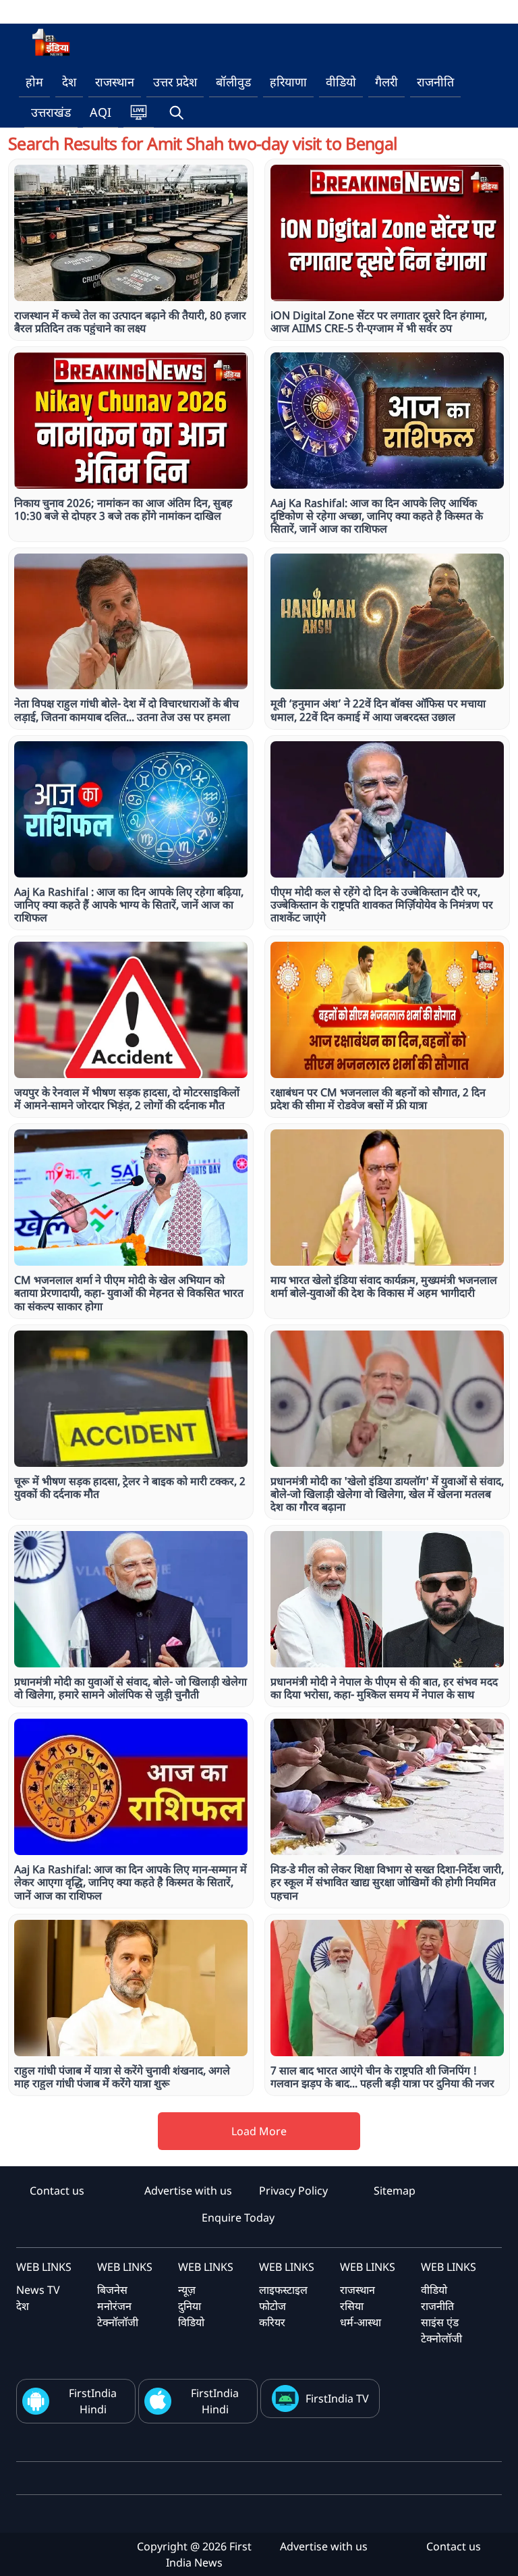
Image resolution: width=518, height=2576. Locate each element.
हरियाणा (288, 82)
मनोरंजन (114, 2306)
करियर (272, 2322)
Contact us (57, 2191)
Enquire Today (238, 2218)
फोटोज (272, 2306)
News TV (38, 2290)
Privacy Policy (293, 2191)
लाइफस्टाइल (283, 2290)
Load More (259, 2131)
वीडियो (341, 82)
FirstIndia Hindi (93, 2401)
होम (34, 82)
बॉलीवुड (233, 82)
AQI (100, 112)
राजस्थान (115, 82)
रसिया (352, 2306)
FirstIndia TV (337, 2398)
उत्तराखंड (51, 112)
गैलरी (386, 82)
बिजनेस (112, 2290)
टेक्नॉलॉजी (118, 2322)
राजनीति (435, 82)
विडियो (191, 2322)
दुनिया (190, 2306)
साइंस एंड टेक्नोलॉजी (441, 2330)
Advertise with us (188, 2191)
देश (69, 82)
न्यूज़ (187, 2290)
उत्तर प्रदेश (175, 82)
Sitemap (395, 2191)
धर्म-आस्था (361, 2322)
